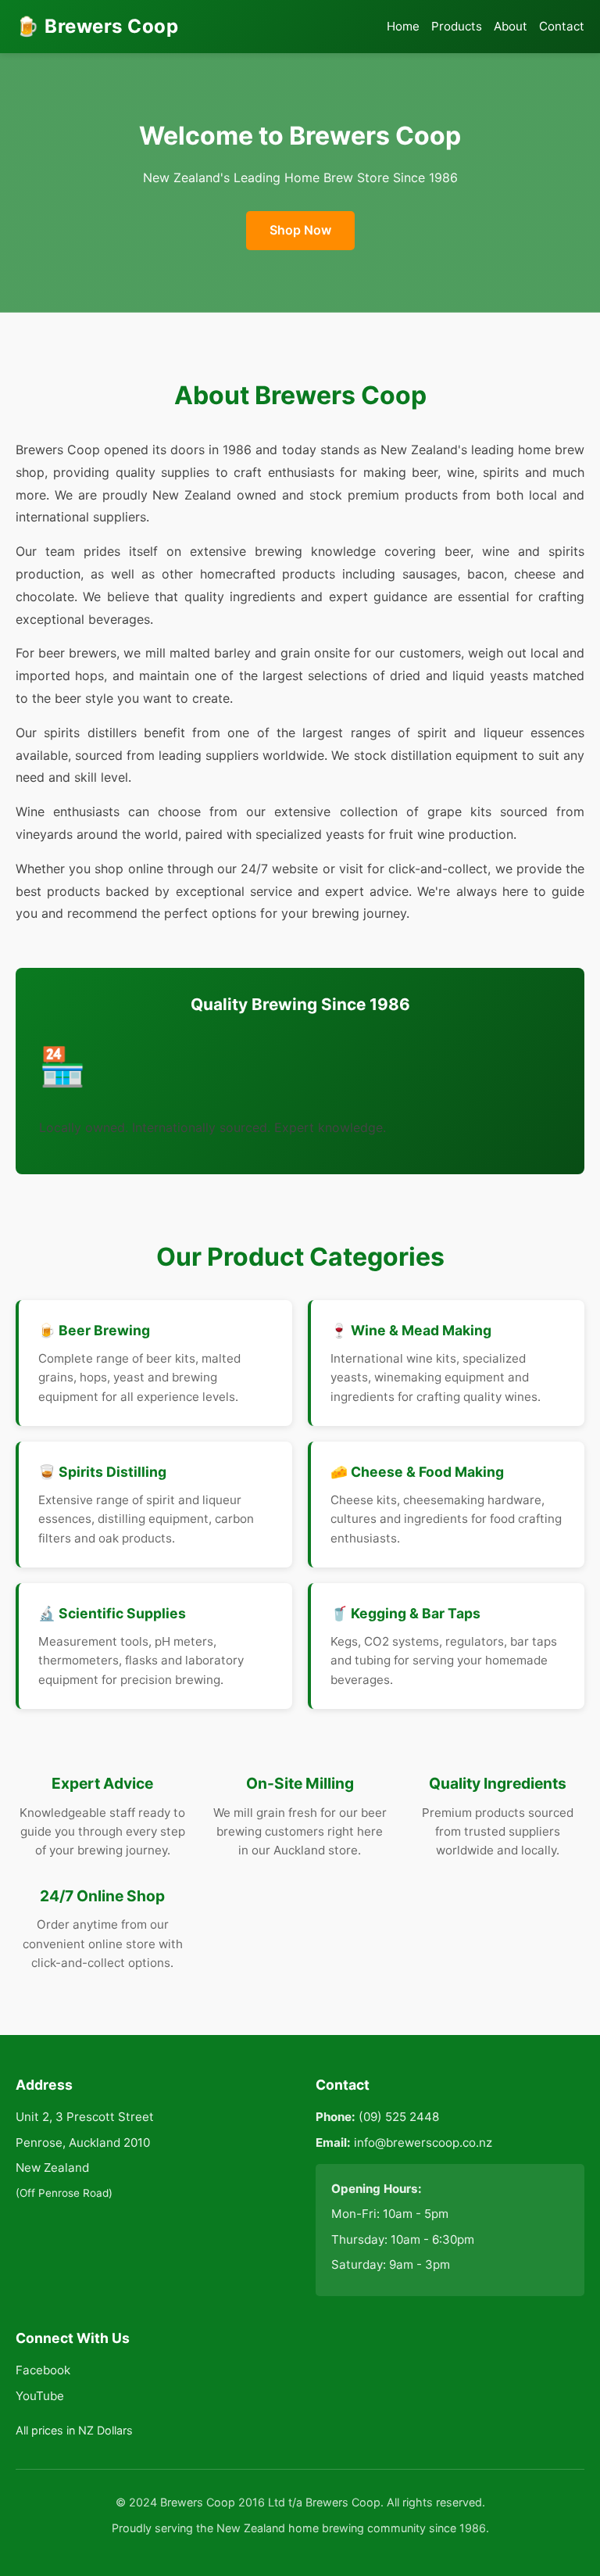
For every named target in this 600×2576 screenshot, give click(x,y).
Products (457, 26)
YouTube (40, 2396)
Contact (562, 26)
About (511, 26)
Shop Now (300, 230)
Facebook (43, 2370)
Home (403, 26)
